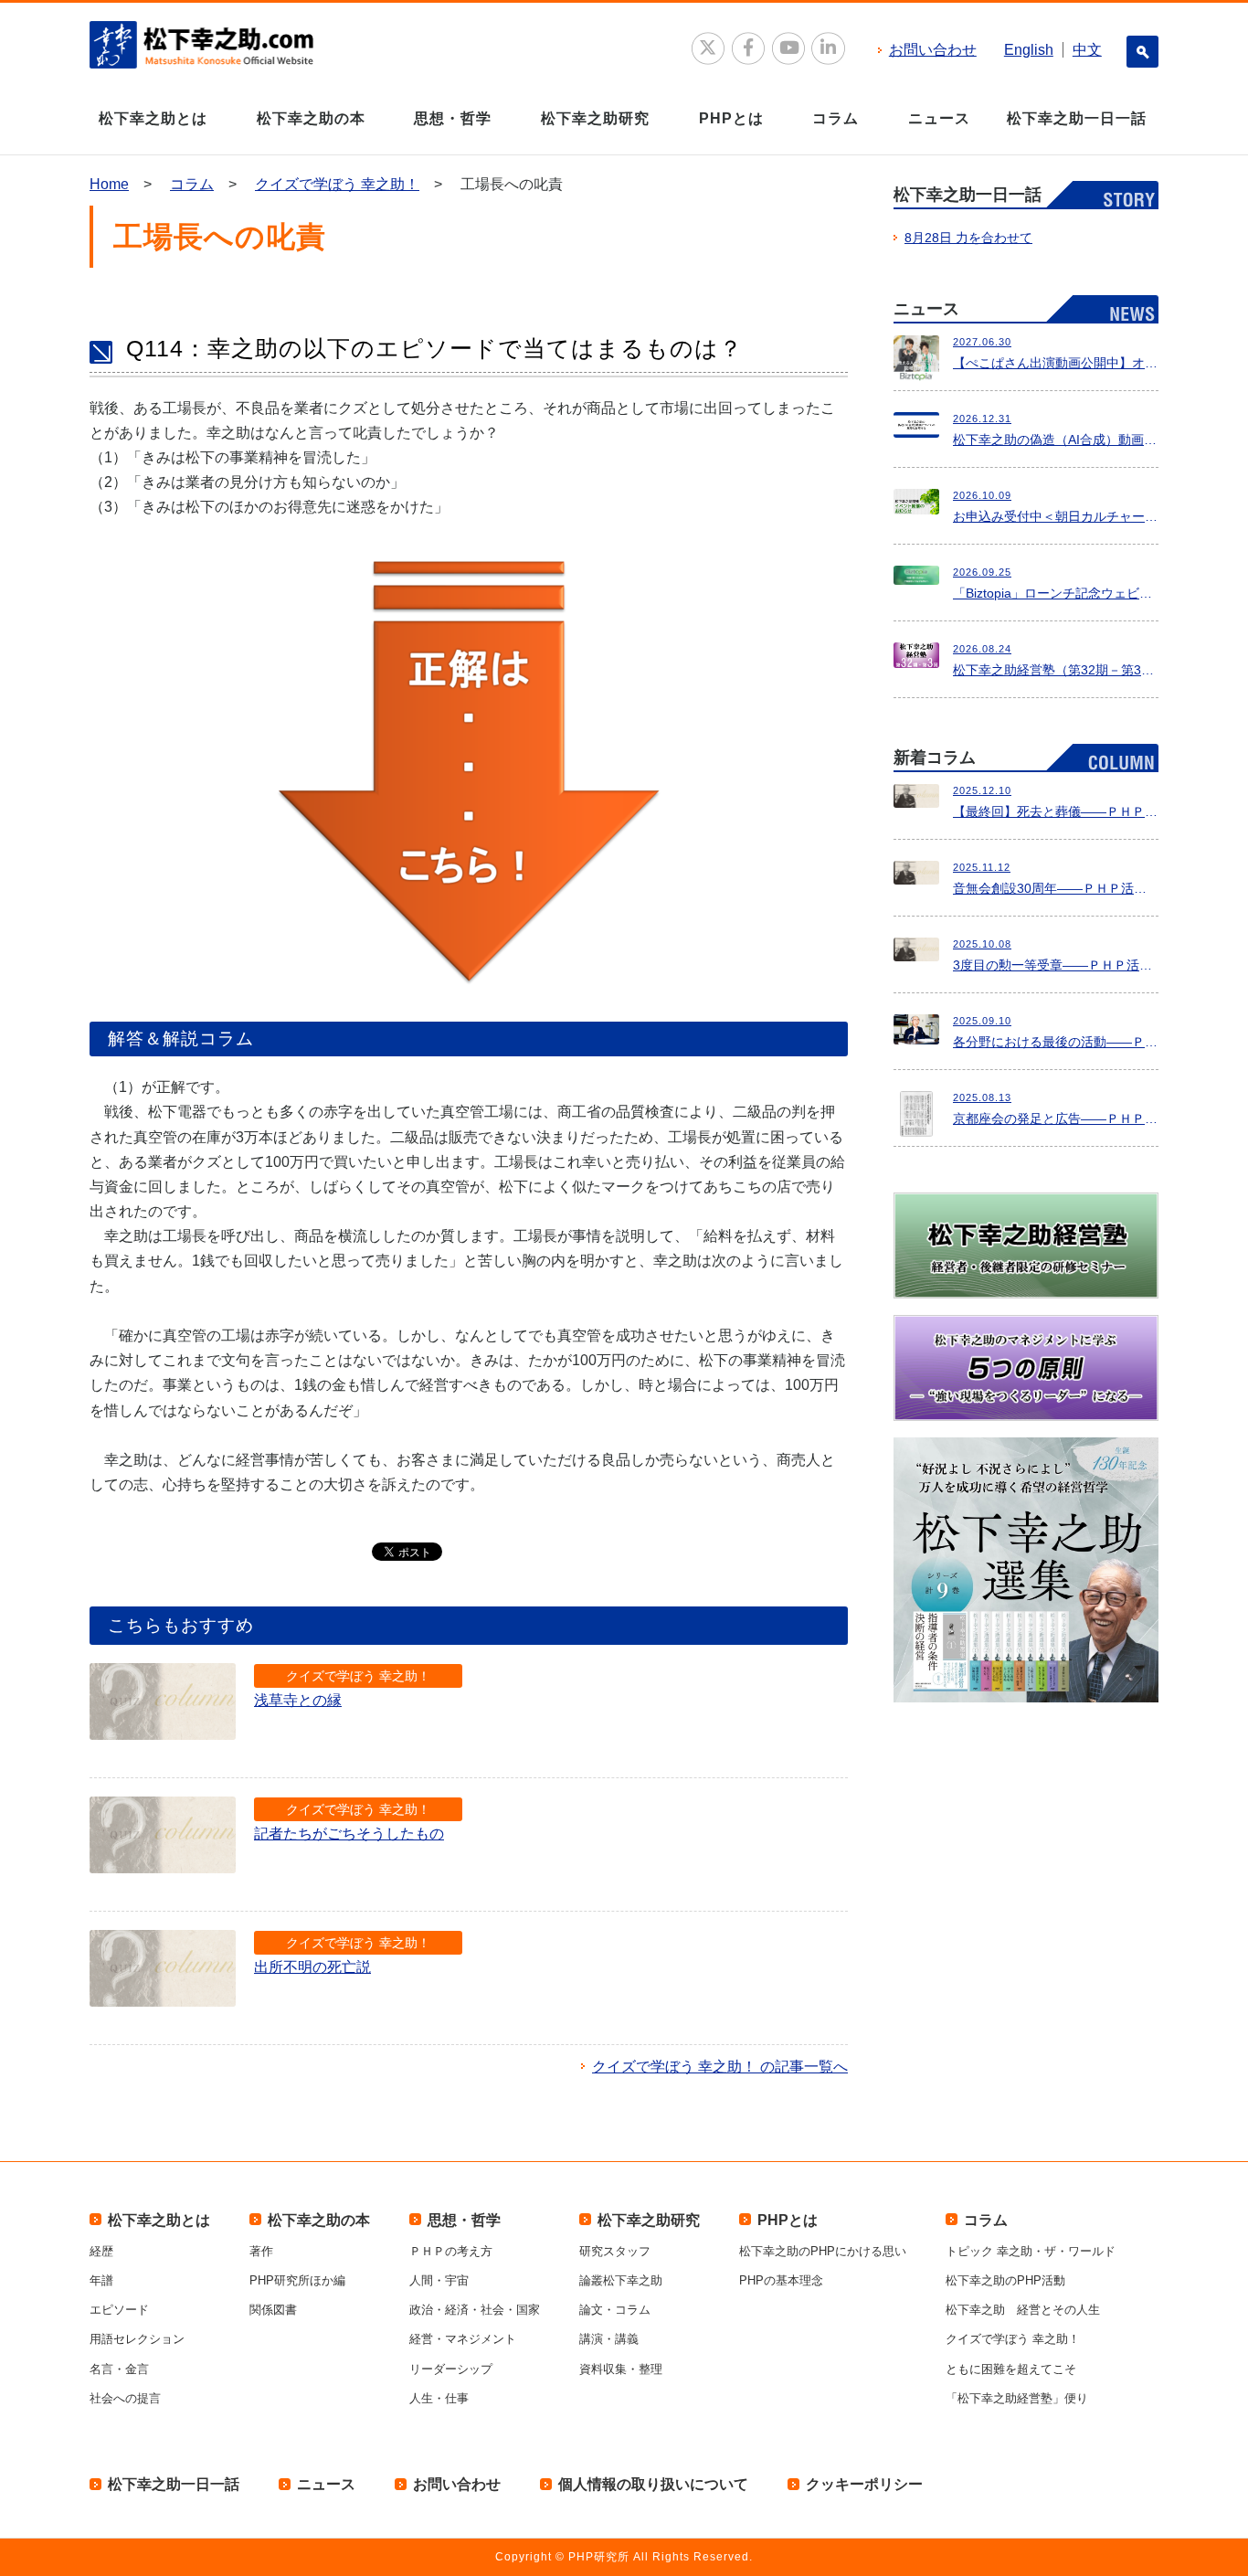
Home (109, 184)
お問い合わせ (933, 50)
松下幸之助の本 (311, 118)
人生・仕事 (439, 2398)
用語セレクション (137, 2339)
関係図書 (273, 2310)
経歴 (101, 2251)
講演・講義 (609, 2339)
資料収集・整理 (621, 2369)
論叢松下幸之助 (621, 2280)
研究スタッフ (615, 2251)
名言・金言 (119, 2369)
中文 (1087, 50)
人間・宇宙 (439, 2280)
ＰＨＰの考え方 (451, 2251)
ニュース (939, 118)
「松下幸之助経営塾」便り (1017, 2398)
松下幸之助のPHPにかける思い (823, 2251)
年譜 (101, 2280)
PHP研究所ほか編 (297, 2280)
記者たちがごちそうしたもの (349, 1834)
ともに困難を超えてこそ (1011, 2369)
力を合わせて (968, 238)
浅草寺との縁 (298, 1700)
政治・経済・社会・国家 (475, 2310)
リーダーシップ (451, 2369)
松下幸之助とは (153, 118)
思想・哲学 (453, 118)
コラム (836, 118)
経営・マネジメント (463, 2339)
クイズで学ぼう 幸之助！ (337, 184)
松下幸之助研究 (595, 118)
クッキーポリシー (864, 2484)
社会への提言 (125, 2398)
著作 (261, 2251)
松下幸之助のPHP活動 (1005, 2280)
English (1029, 50)
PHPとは (731, 118)
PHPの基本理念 (781, 2280)
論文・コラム (615, 2310)
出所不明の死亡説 (312, 1967)
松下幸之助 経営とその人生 (1023, 2310)
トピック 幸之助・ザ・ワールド (1031, 2251)
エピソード (119, 2310)
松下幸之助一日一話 (1077, 118)
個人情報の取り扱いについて (653, 2484)
